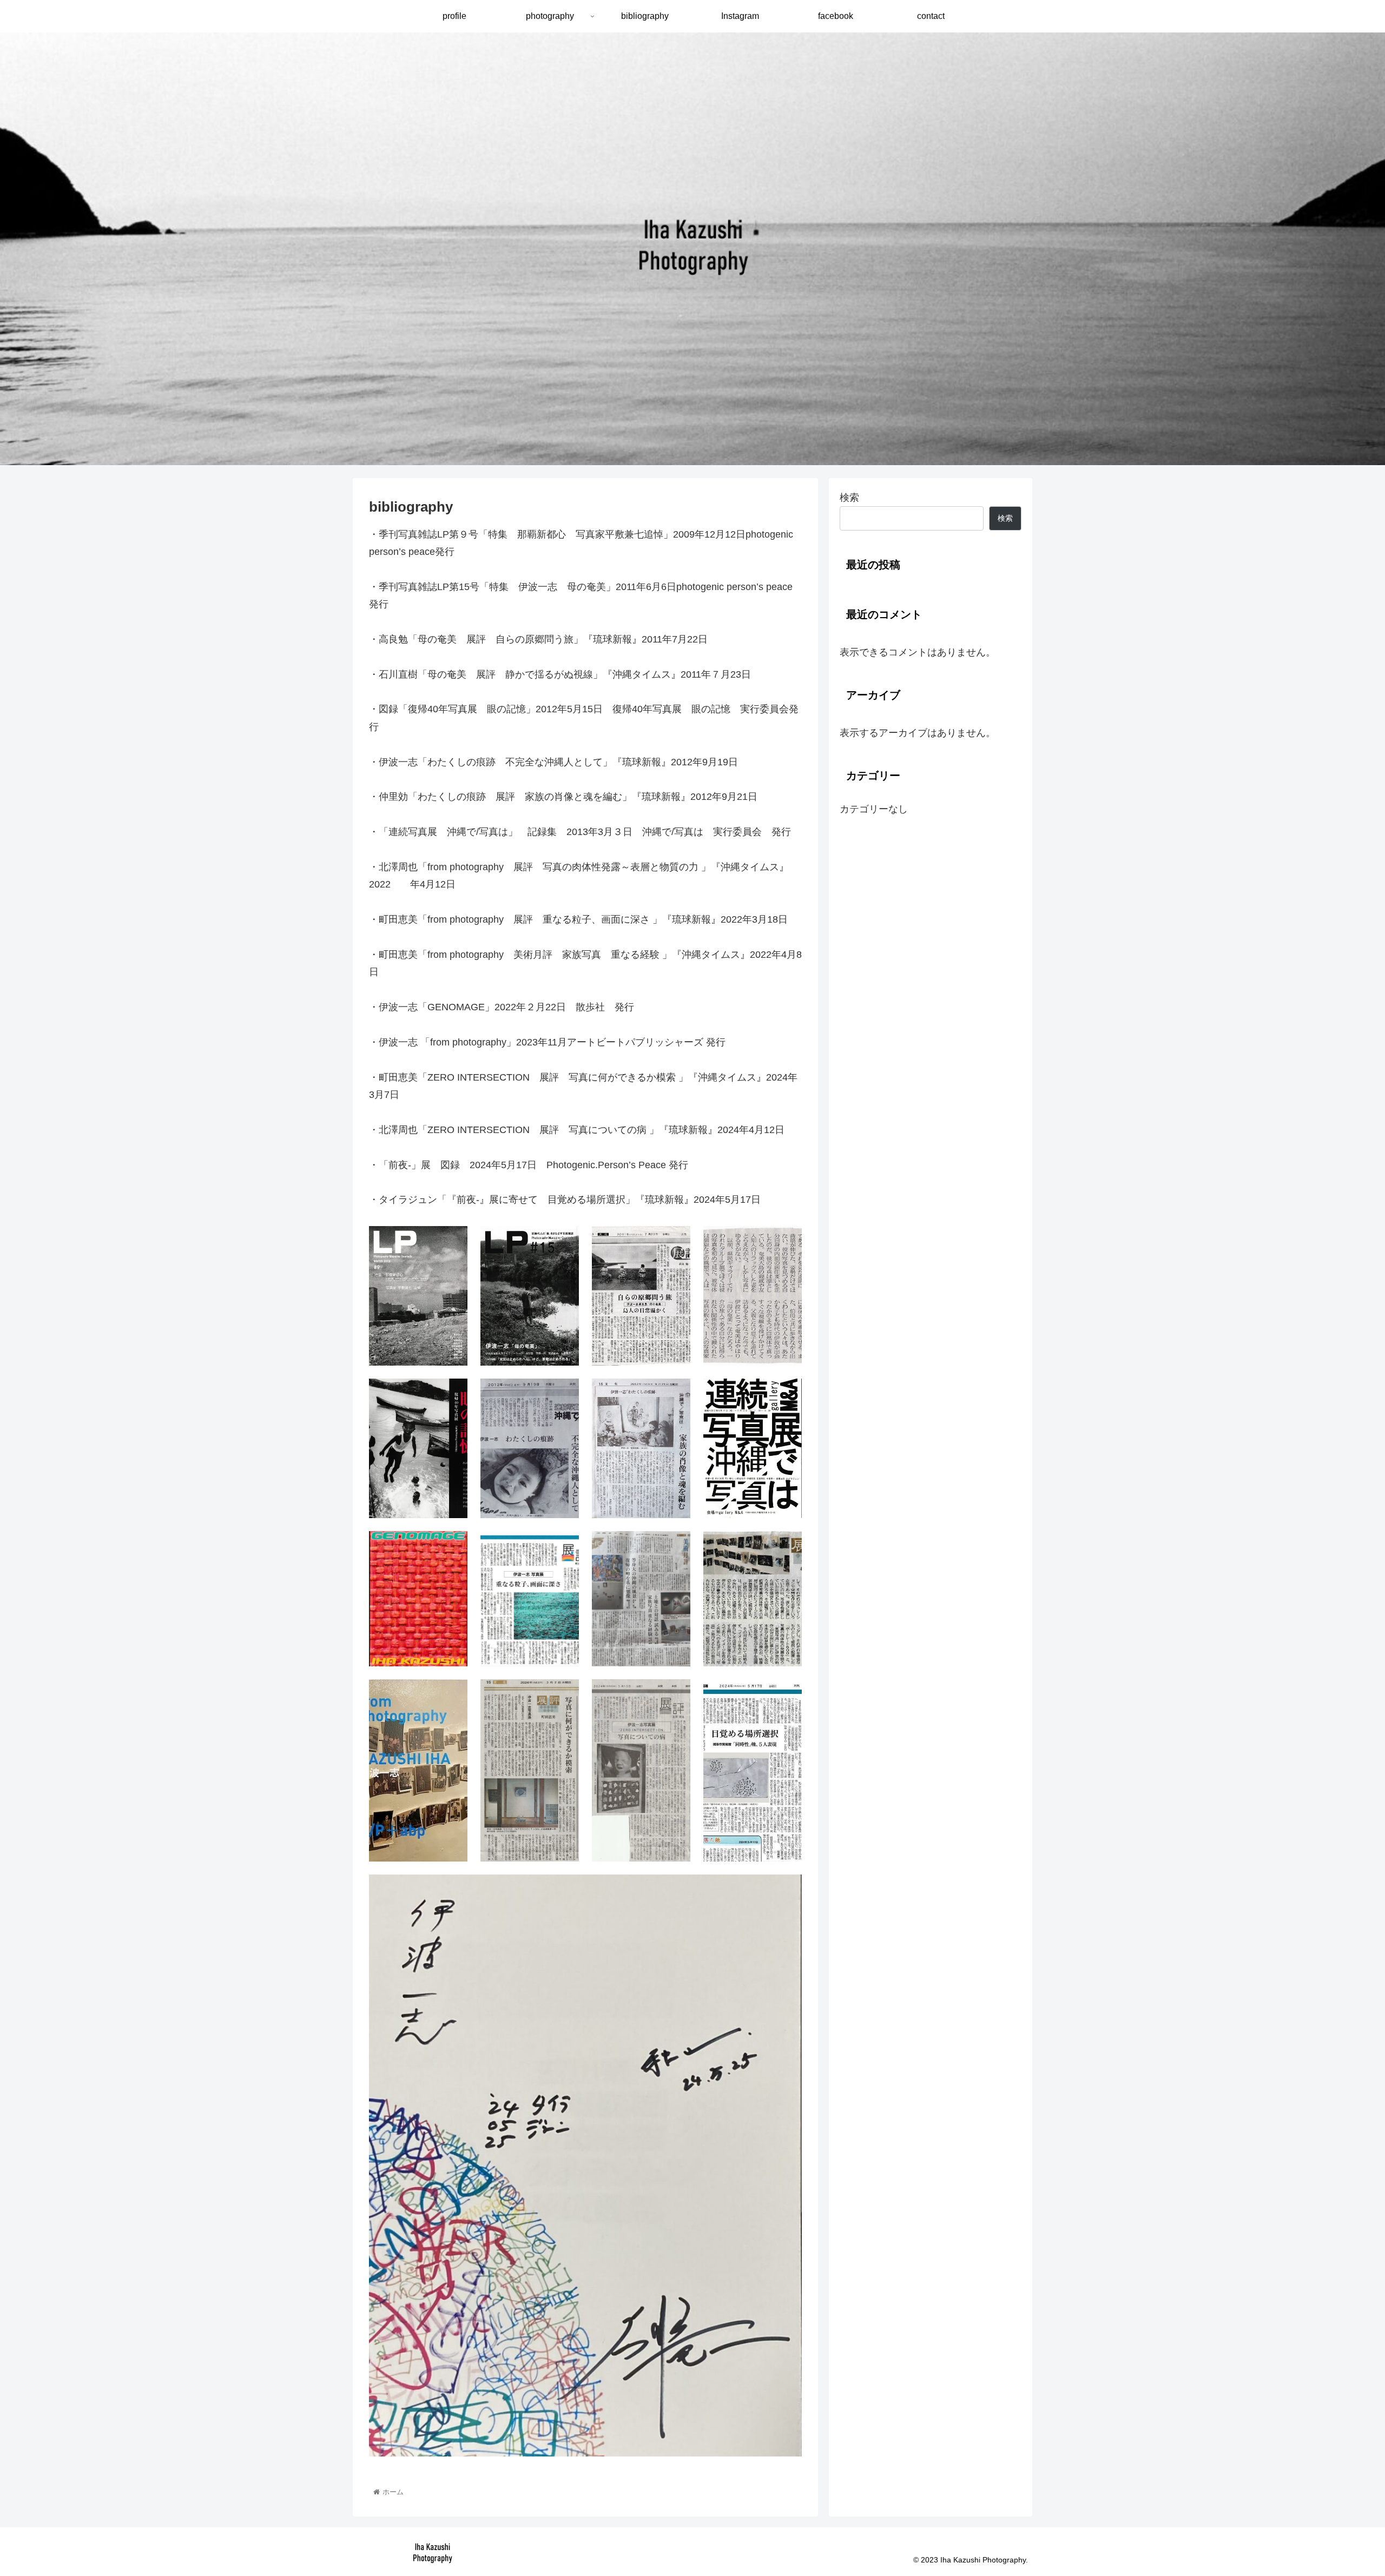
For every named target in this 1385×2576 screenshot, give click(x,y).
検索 (849, 498)
